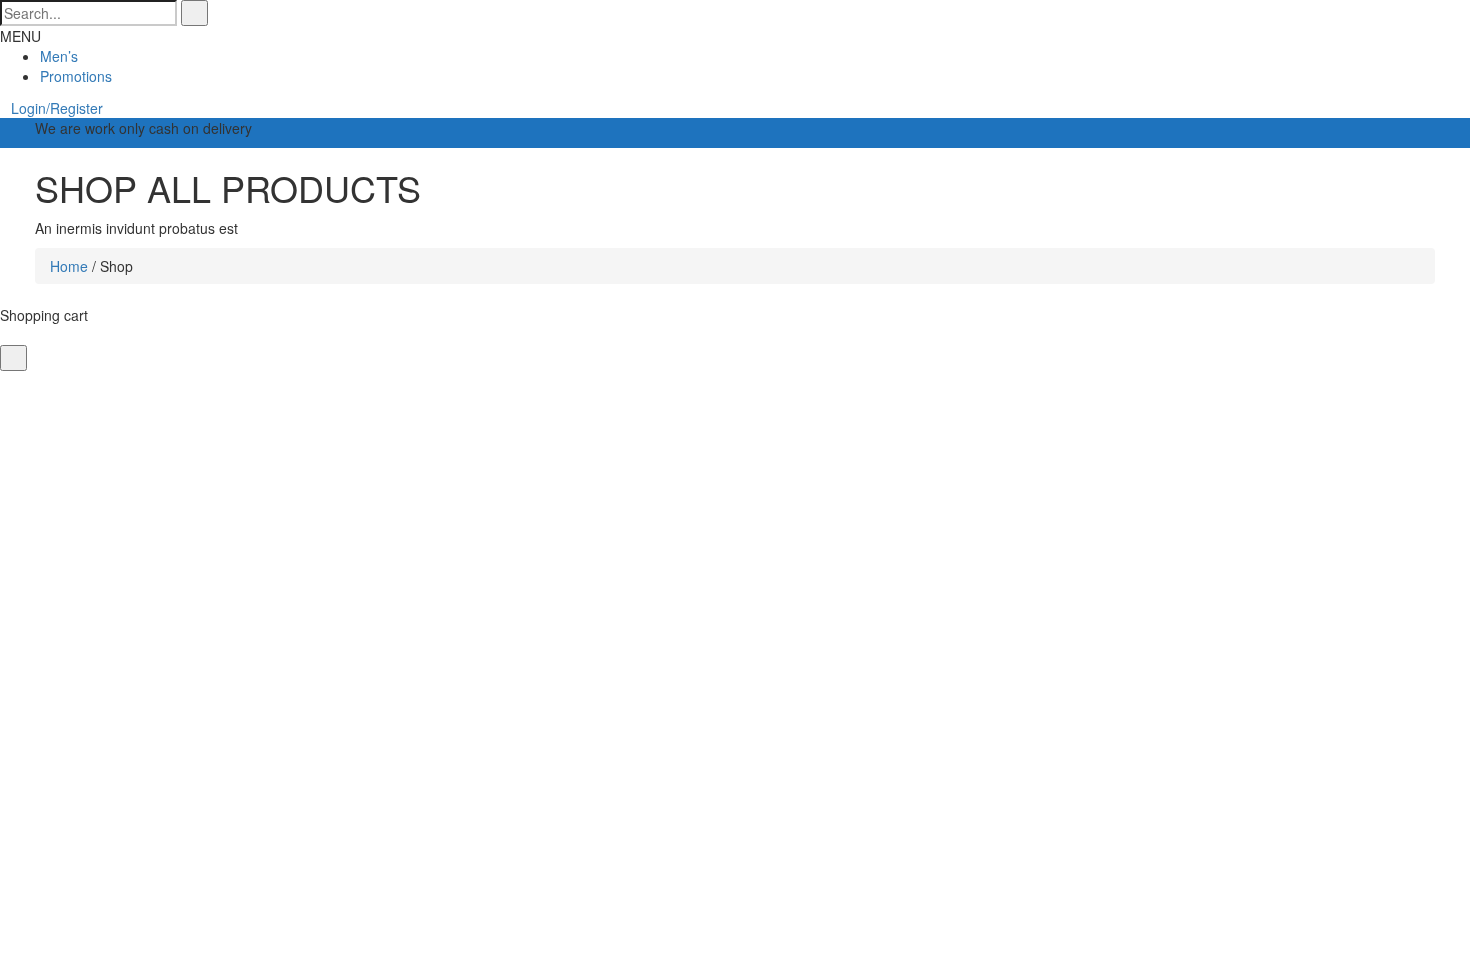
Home (69, 266)
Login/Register (57, 108)
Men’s (59, 56)
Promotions (76, 76)
